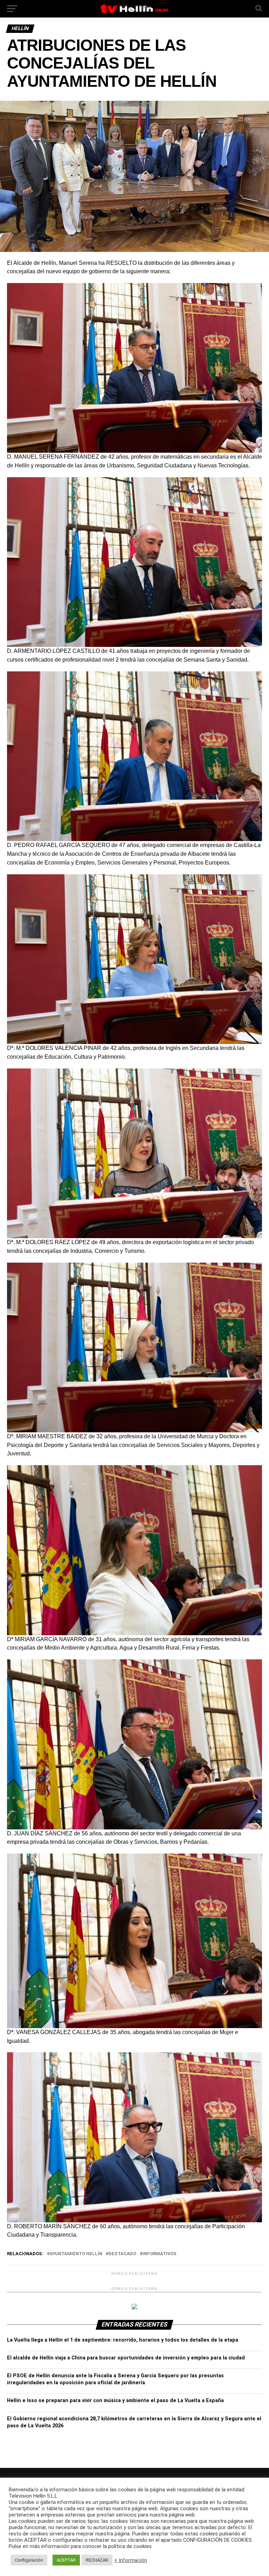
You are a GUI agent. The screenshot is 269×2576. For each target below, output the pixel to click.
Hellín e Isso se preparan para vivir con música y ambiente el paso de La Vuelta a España (115, 2401)
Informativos (160, 2254)
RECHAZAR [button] (97, 2560)
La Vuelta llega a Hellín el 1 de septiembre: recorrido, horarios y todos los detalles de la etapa (123, 2340)
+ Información (131, 2560)
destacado (122, 2254)
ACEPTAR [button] (66, 2560)
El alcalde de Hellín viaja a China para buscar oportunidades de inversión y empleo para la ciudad (126, 2358)
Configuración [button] (29, 2560)
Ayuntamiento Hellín (76, 2254)
